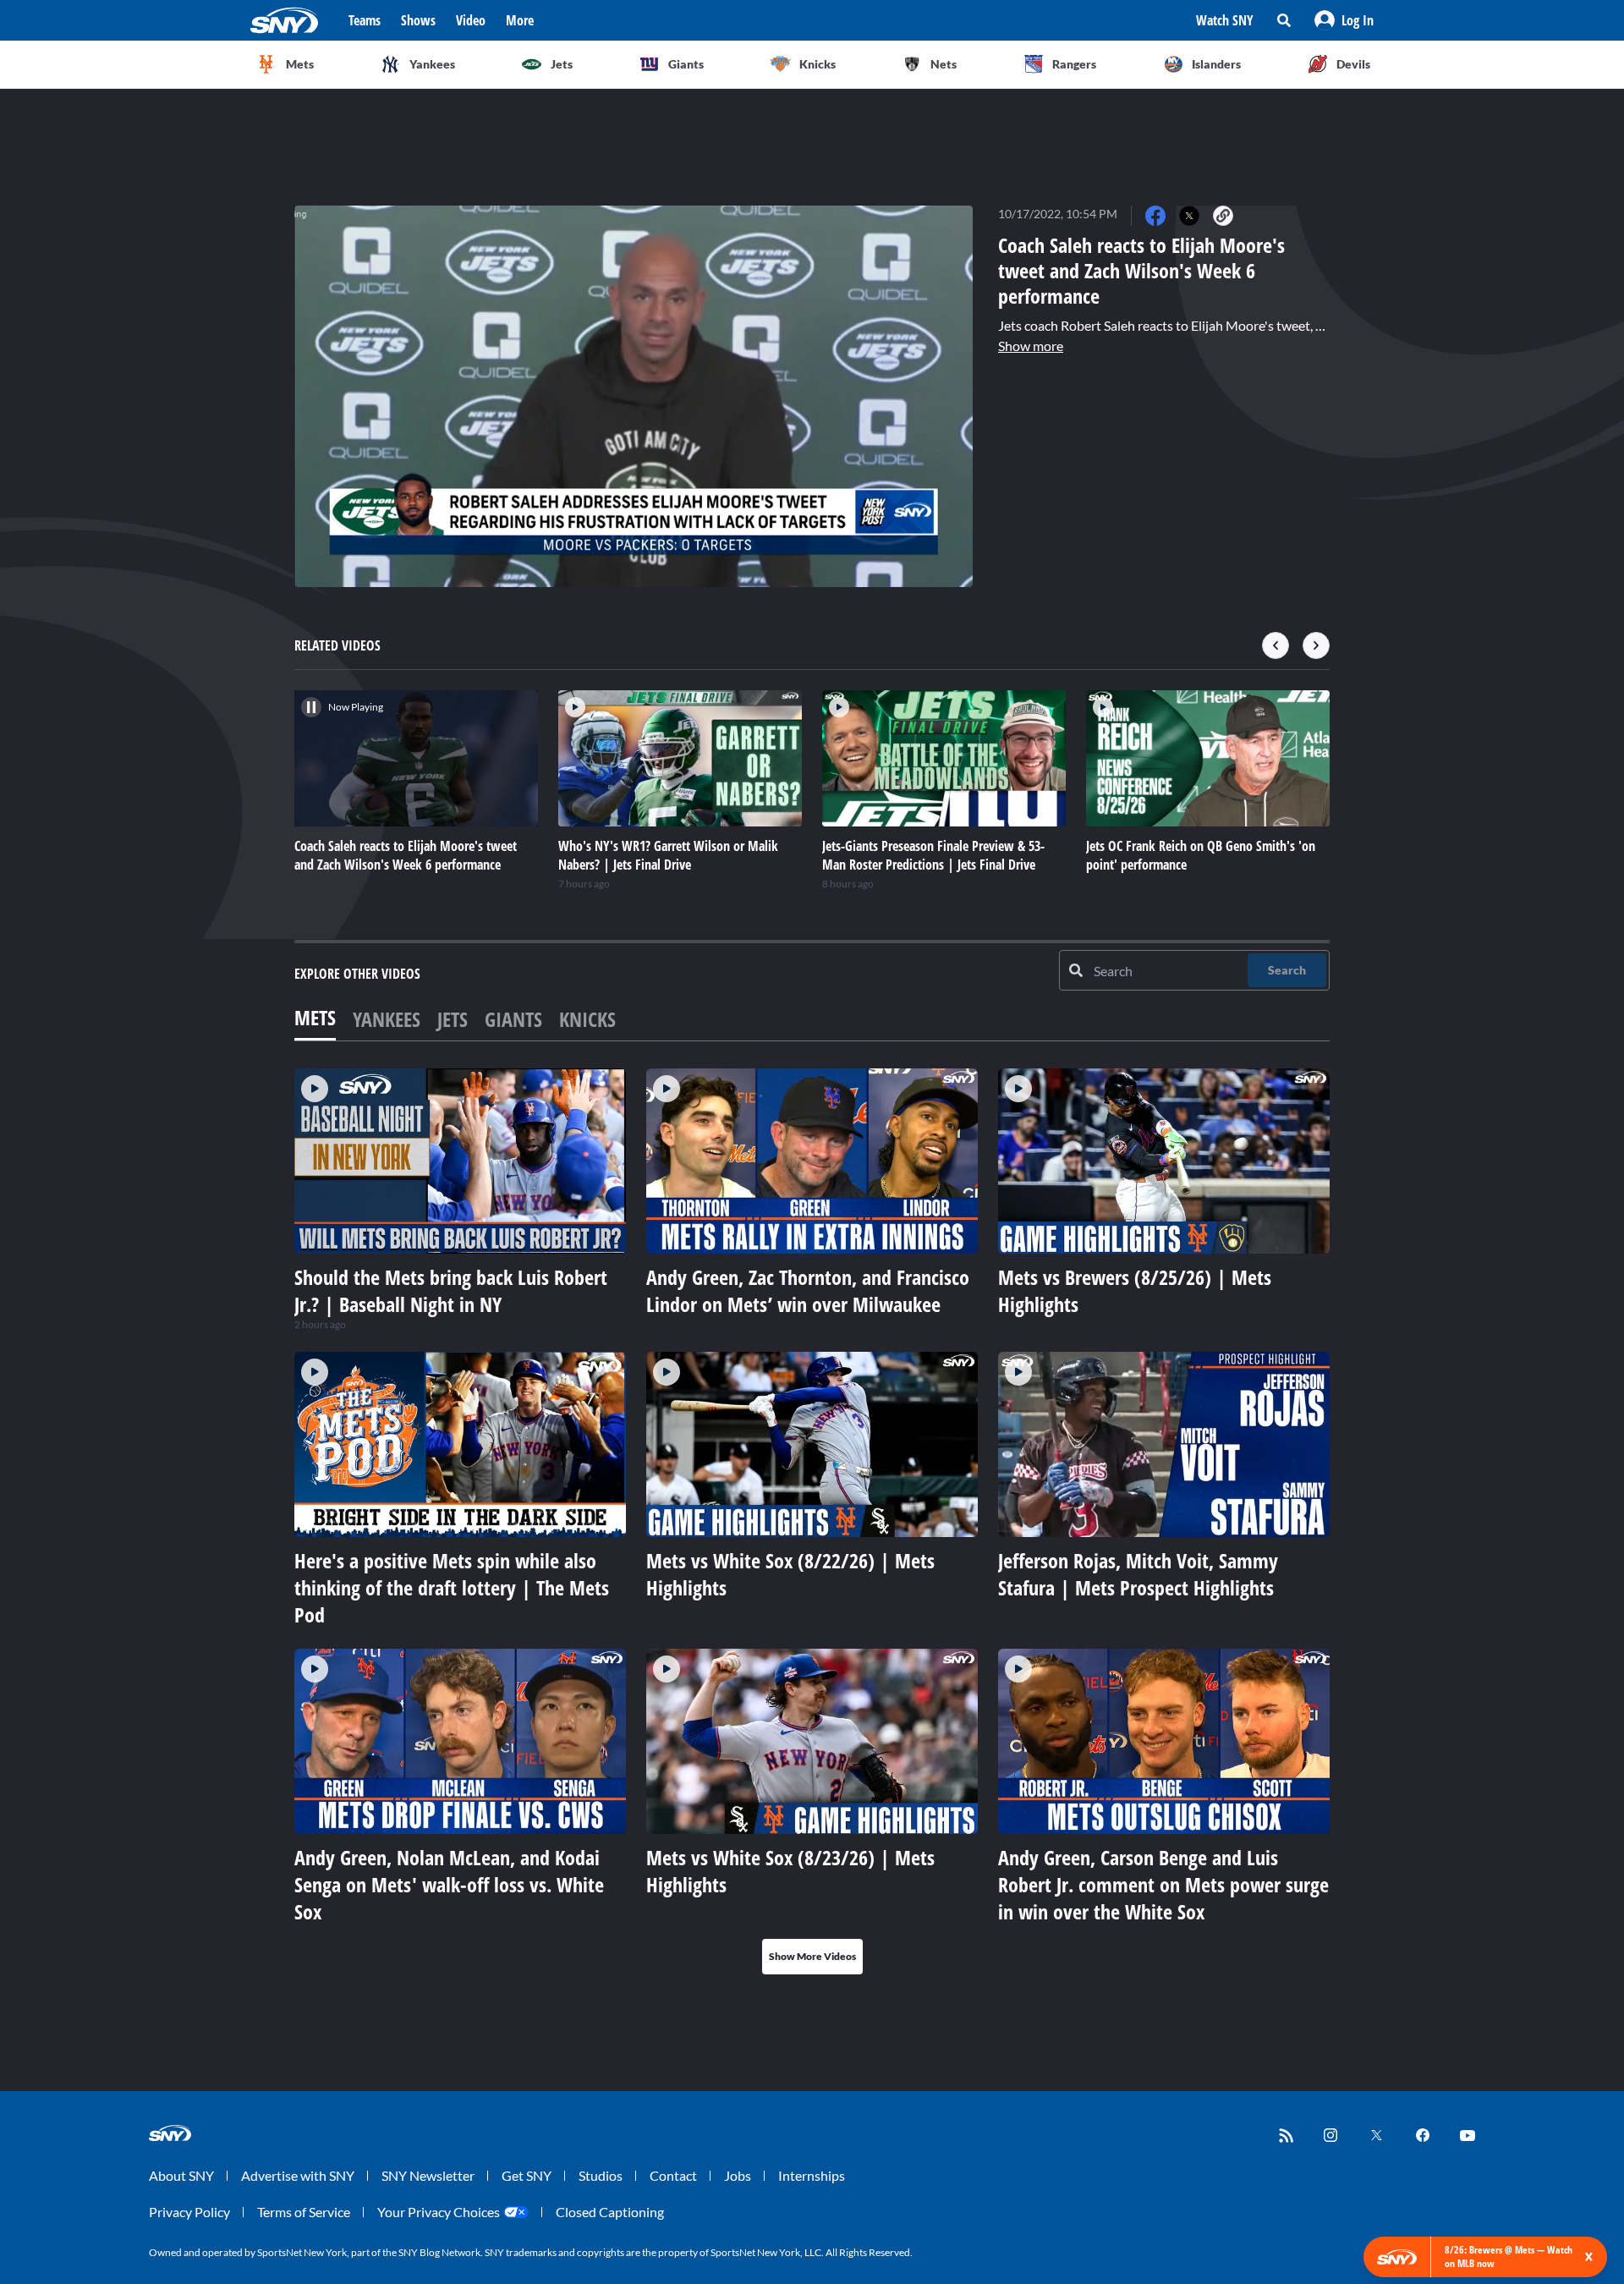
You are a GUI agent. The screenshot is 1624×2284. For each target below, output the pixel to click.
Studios (601, 2175)
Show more (1031, 346)
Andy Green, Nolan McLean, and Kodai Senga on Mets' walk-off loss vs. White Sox (449, 1884)
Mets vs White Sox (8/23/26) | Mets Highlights (790, 1871)
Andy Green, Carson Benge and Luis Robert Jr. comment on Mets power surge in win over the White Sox (1163, 1884)
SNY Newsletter (428, 2175)
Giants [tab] (513, 1019)
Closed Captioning (610, 2212)
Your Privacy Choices (439, 2212)
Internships (812, 2175)
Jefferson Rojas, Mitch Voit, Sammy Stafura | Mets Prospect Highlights (1138, 1574)
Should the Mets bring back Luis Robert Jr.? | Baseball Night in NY (451, 1290)
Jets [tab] (453, 1019)
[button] (1344, 20)
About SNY (181, 2175)
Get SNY (527, 2175)
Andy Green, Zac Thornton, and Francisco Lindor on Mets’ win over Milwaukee (808, 1290)
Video (471, 20)
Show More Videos (812, 1956)
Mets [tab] (315, 1017)
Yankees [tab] (387, 1019)
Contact (673, 2175)
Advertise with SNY (298, 2175)
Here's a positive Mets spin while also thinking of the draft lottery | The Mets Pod (452, 1587)
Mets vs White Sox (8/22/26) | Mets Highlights (790, 1574)
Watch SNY (1225, 20)
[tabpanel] (812, 1521)
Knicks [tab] (587, 1019)
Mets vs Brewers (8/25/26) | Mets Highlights (1135, 1290)
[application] (634, 396)
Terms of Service (304, 2212)
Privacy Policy (189, 2212)
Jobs (738, 2175)
